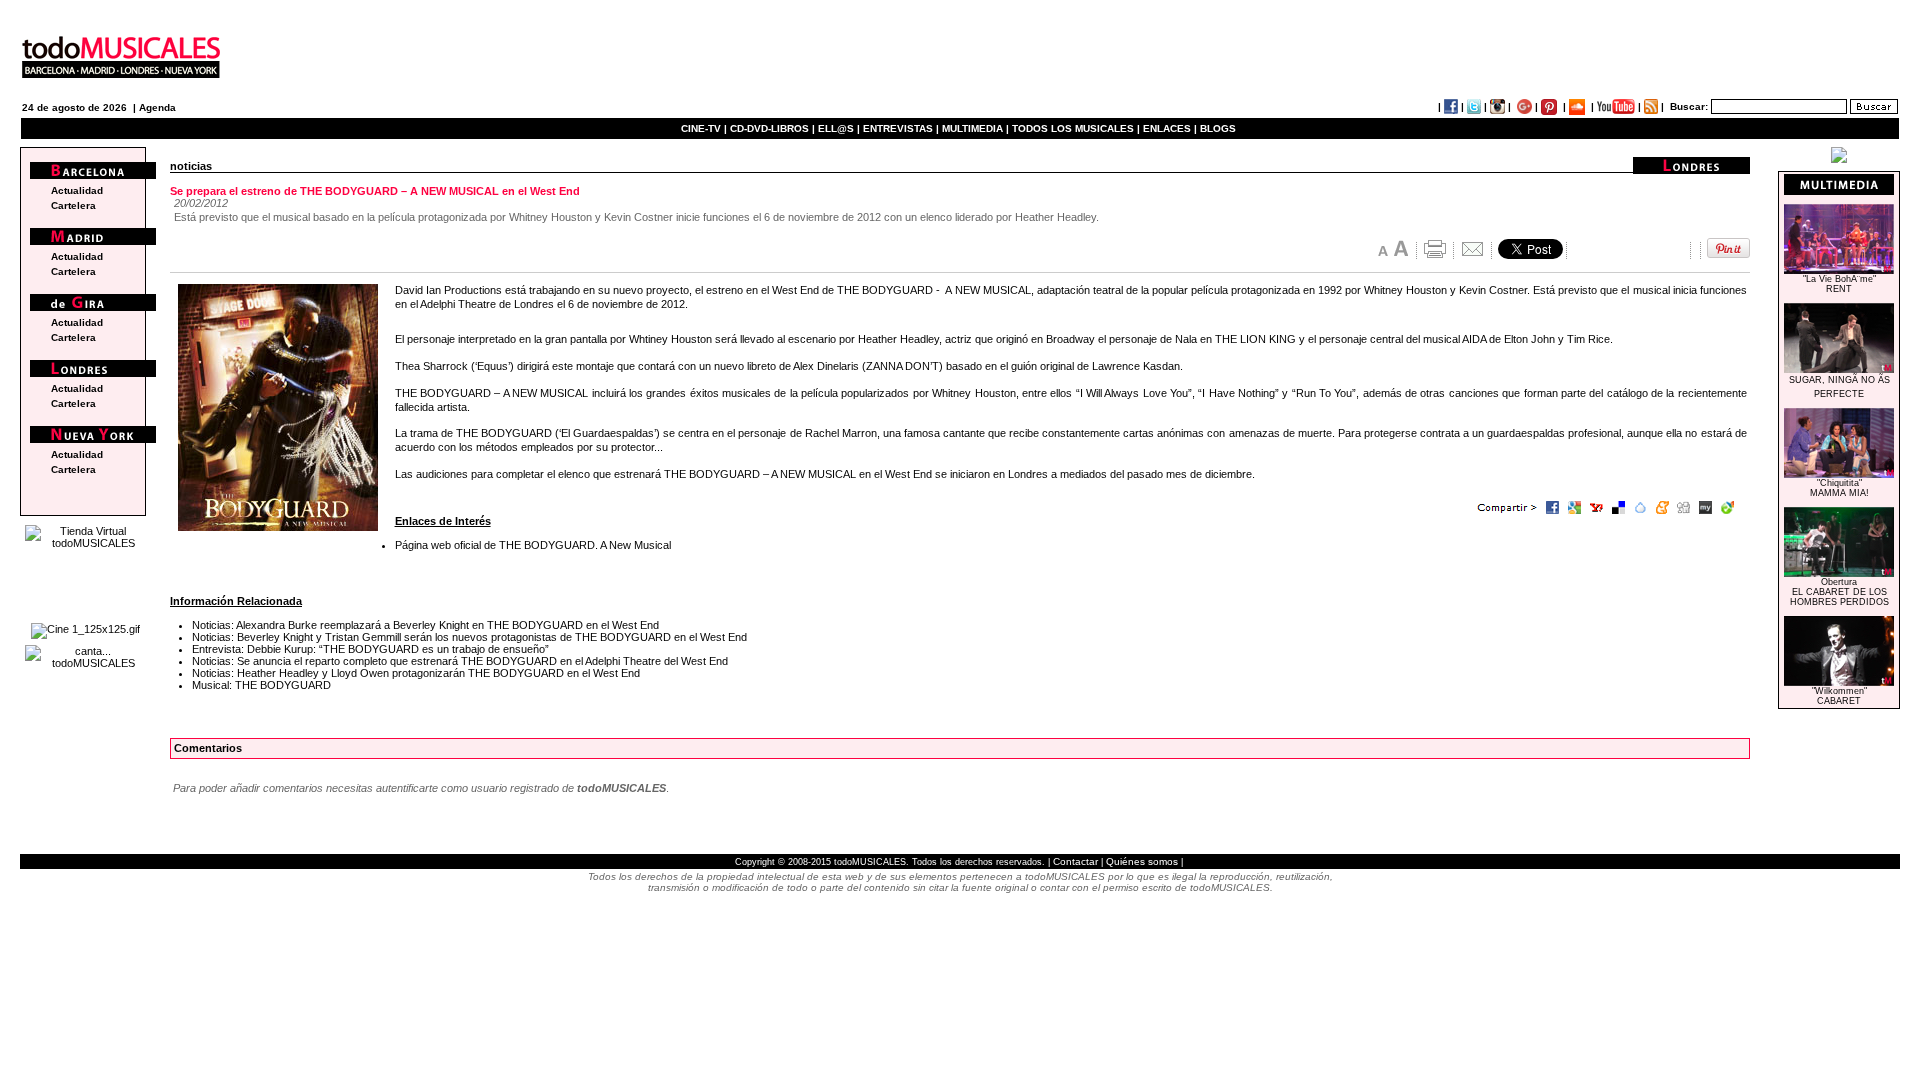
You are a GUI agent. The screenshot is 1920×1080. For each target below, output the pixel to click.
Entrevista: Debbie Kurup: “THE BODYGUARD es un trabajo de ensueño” (370, 649)
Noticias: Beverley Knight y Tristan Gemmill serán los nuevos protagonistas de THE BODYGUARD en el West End (469, 637)
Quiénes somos (1142, 861)
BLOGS (1218, 128)
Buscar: (1689, 106)
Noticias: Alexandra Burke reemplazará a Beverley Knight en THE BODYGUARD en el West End (425, 625)
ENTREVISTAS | (901, 128)
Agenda (157, 107)
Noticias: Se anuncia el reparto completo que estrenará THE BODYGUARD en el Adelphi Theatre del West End (460, 661)
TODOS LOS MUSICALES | (1076, 128)
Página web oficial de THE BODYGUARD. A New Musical (533, 545)
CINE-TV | (705, 128)
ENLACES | (1170, 128)
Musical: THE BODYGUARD (261, 685)
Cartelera (73, 205)
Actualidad (77, 190)
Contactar (1075, 861)
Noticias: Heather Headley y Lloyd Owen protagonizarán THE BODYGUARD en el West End (416, 673)
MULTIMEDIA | (975, 128)
